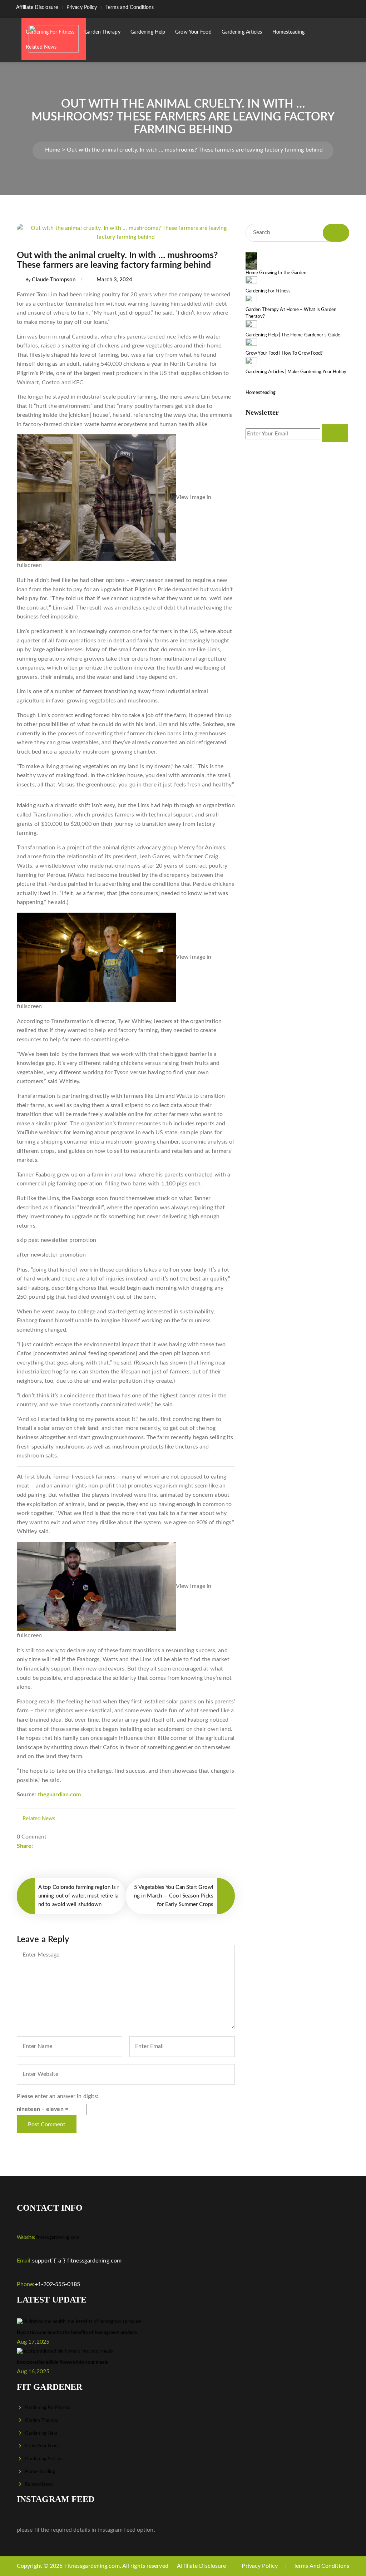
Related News (41, 47)
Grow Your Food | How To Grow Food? (284, 353)
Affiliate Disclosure (37, 8)
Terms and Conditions (130, 8)
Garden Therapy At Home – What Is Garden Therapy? (291, 313)
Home (53, 150)
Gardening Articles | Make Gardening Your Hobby (296, 372)
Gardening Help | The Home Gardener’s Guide (293, 335)
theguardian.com (60, 1795)
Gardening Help (148, 32)
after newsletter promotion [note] (51, 1255)
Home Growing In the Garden (276, 273)
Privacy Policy (82, 8)
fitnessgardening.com (48, 2238)
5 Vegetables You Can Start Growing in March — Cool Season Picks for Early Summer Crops (174, 1896)
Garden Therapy (102, 32)
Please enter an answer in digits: (58, 2096)
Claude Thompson (54, 280)
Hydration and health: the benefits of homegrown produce (77, 2333)
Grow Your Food (193, 32)
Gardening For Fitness (50, 32)
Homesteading (288, 32)
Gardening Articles (242, 32)
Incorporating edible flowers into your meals (62, 2362)
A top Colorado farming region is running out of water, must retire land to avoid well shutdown (79, 1896)
